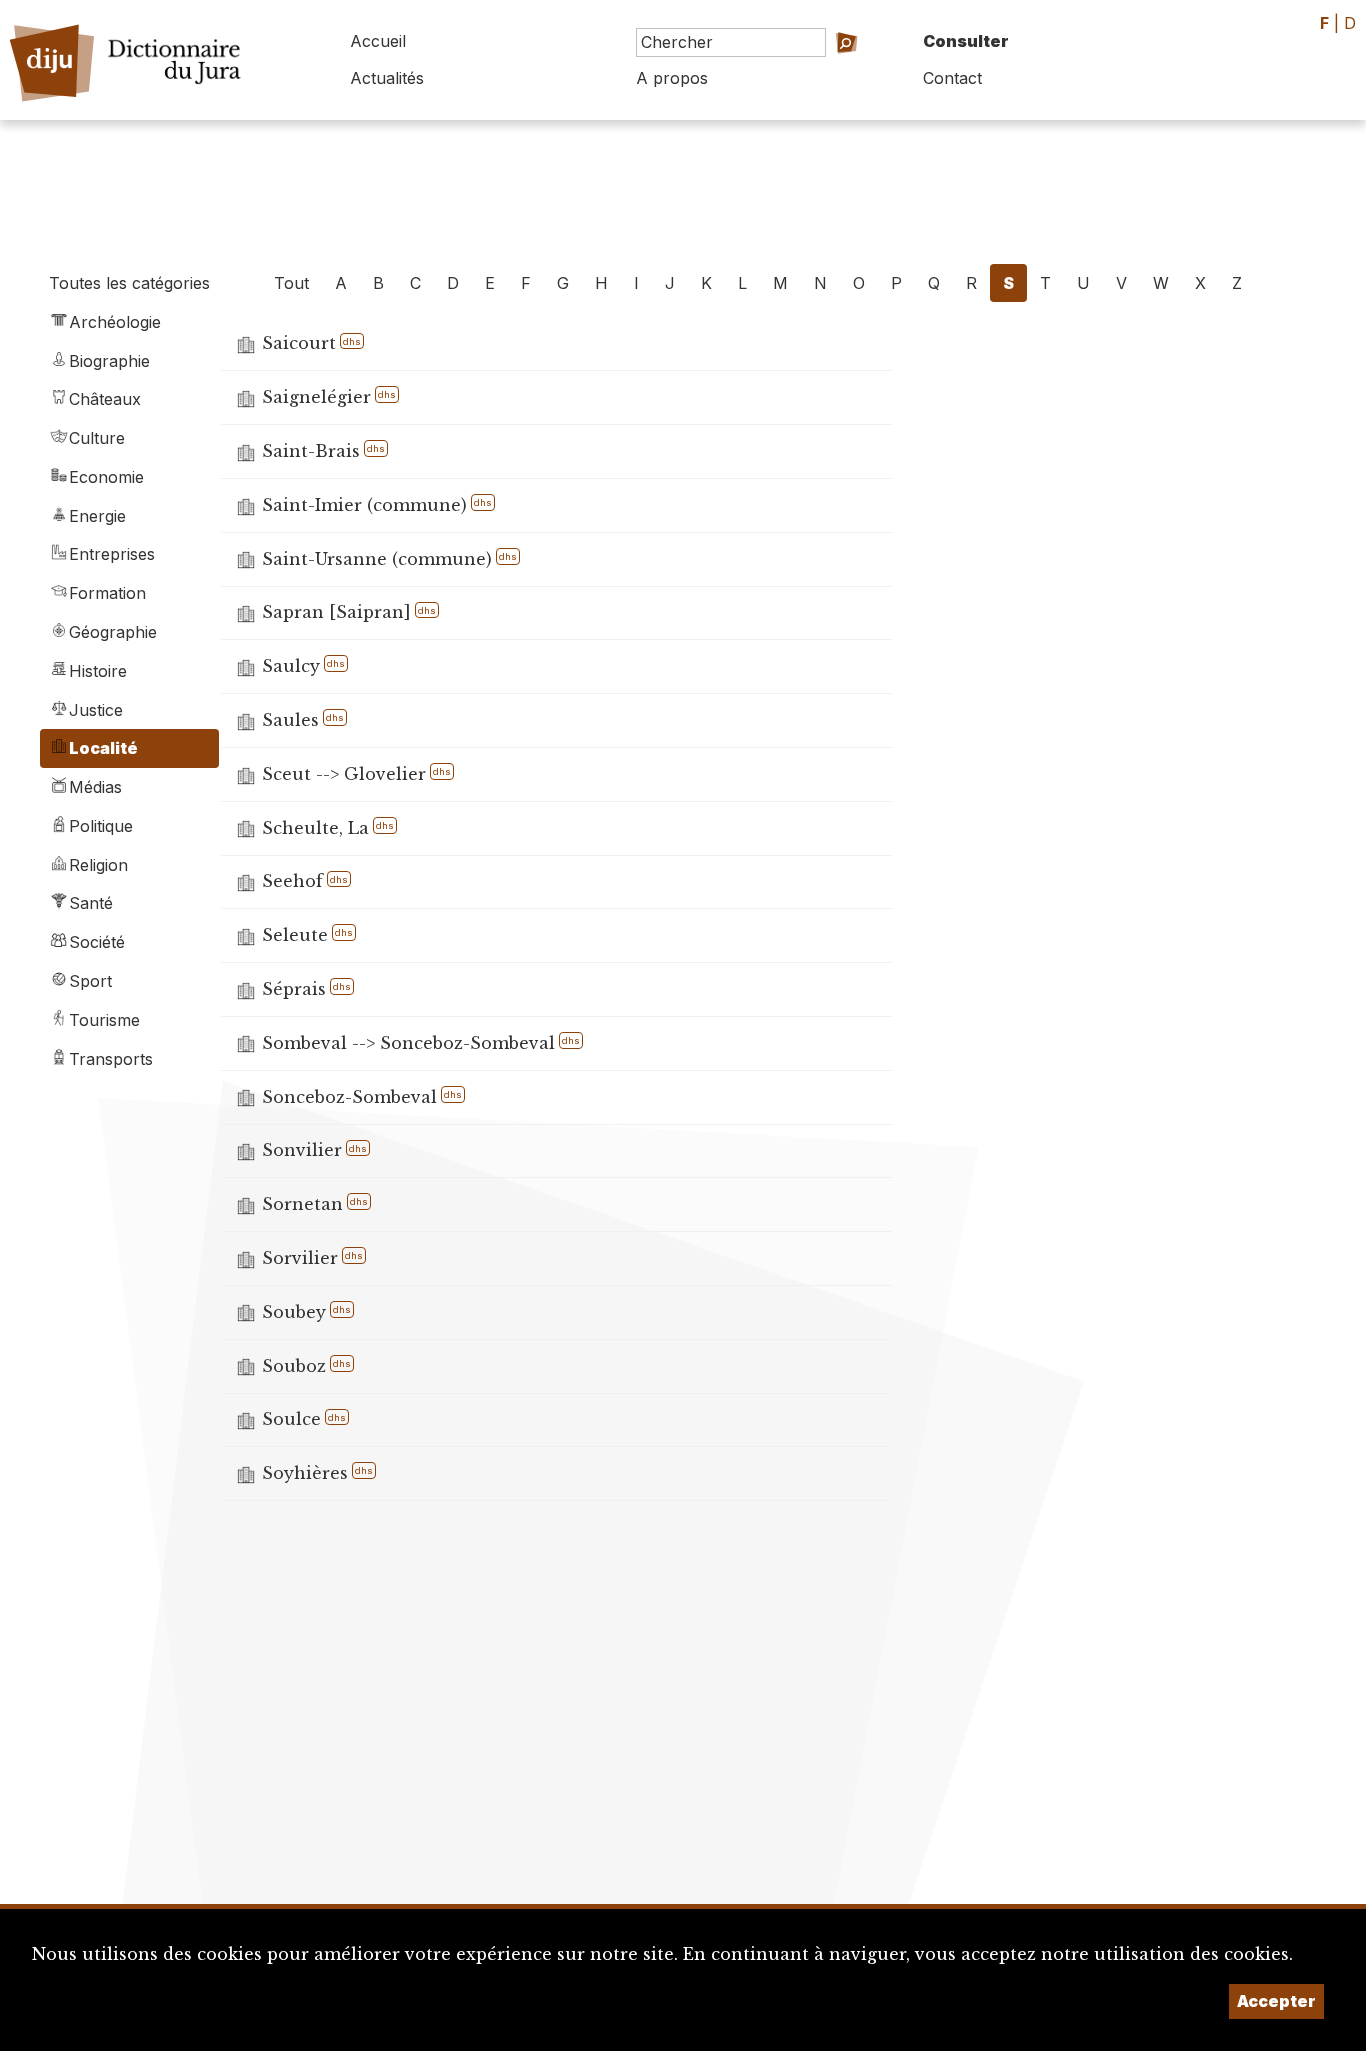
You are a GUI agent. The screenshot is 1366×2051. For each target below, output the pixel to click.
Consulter (966, 41)
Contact (952, 78)
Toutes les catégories (129, 283)
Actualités (387, 78)
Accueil (378, 41)
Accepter (1276, 2001)
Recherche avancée (815, 70)
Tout (291, 283)
